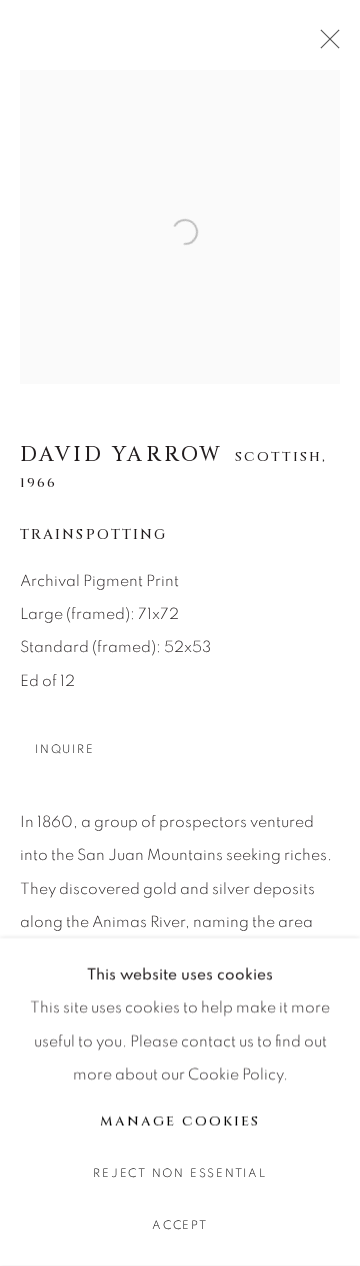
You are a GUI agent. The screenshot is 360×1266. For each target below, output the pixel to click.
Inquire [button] (64, 749)
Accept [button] (180, 1225)
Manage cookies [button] (179, 1121)
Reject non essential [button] (179, 1173)
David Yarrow (121, 455)
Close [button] (325, 45)
